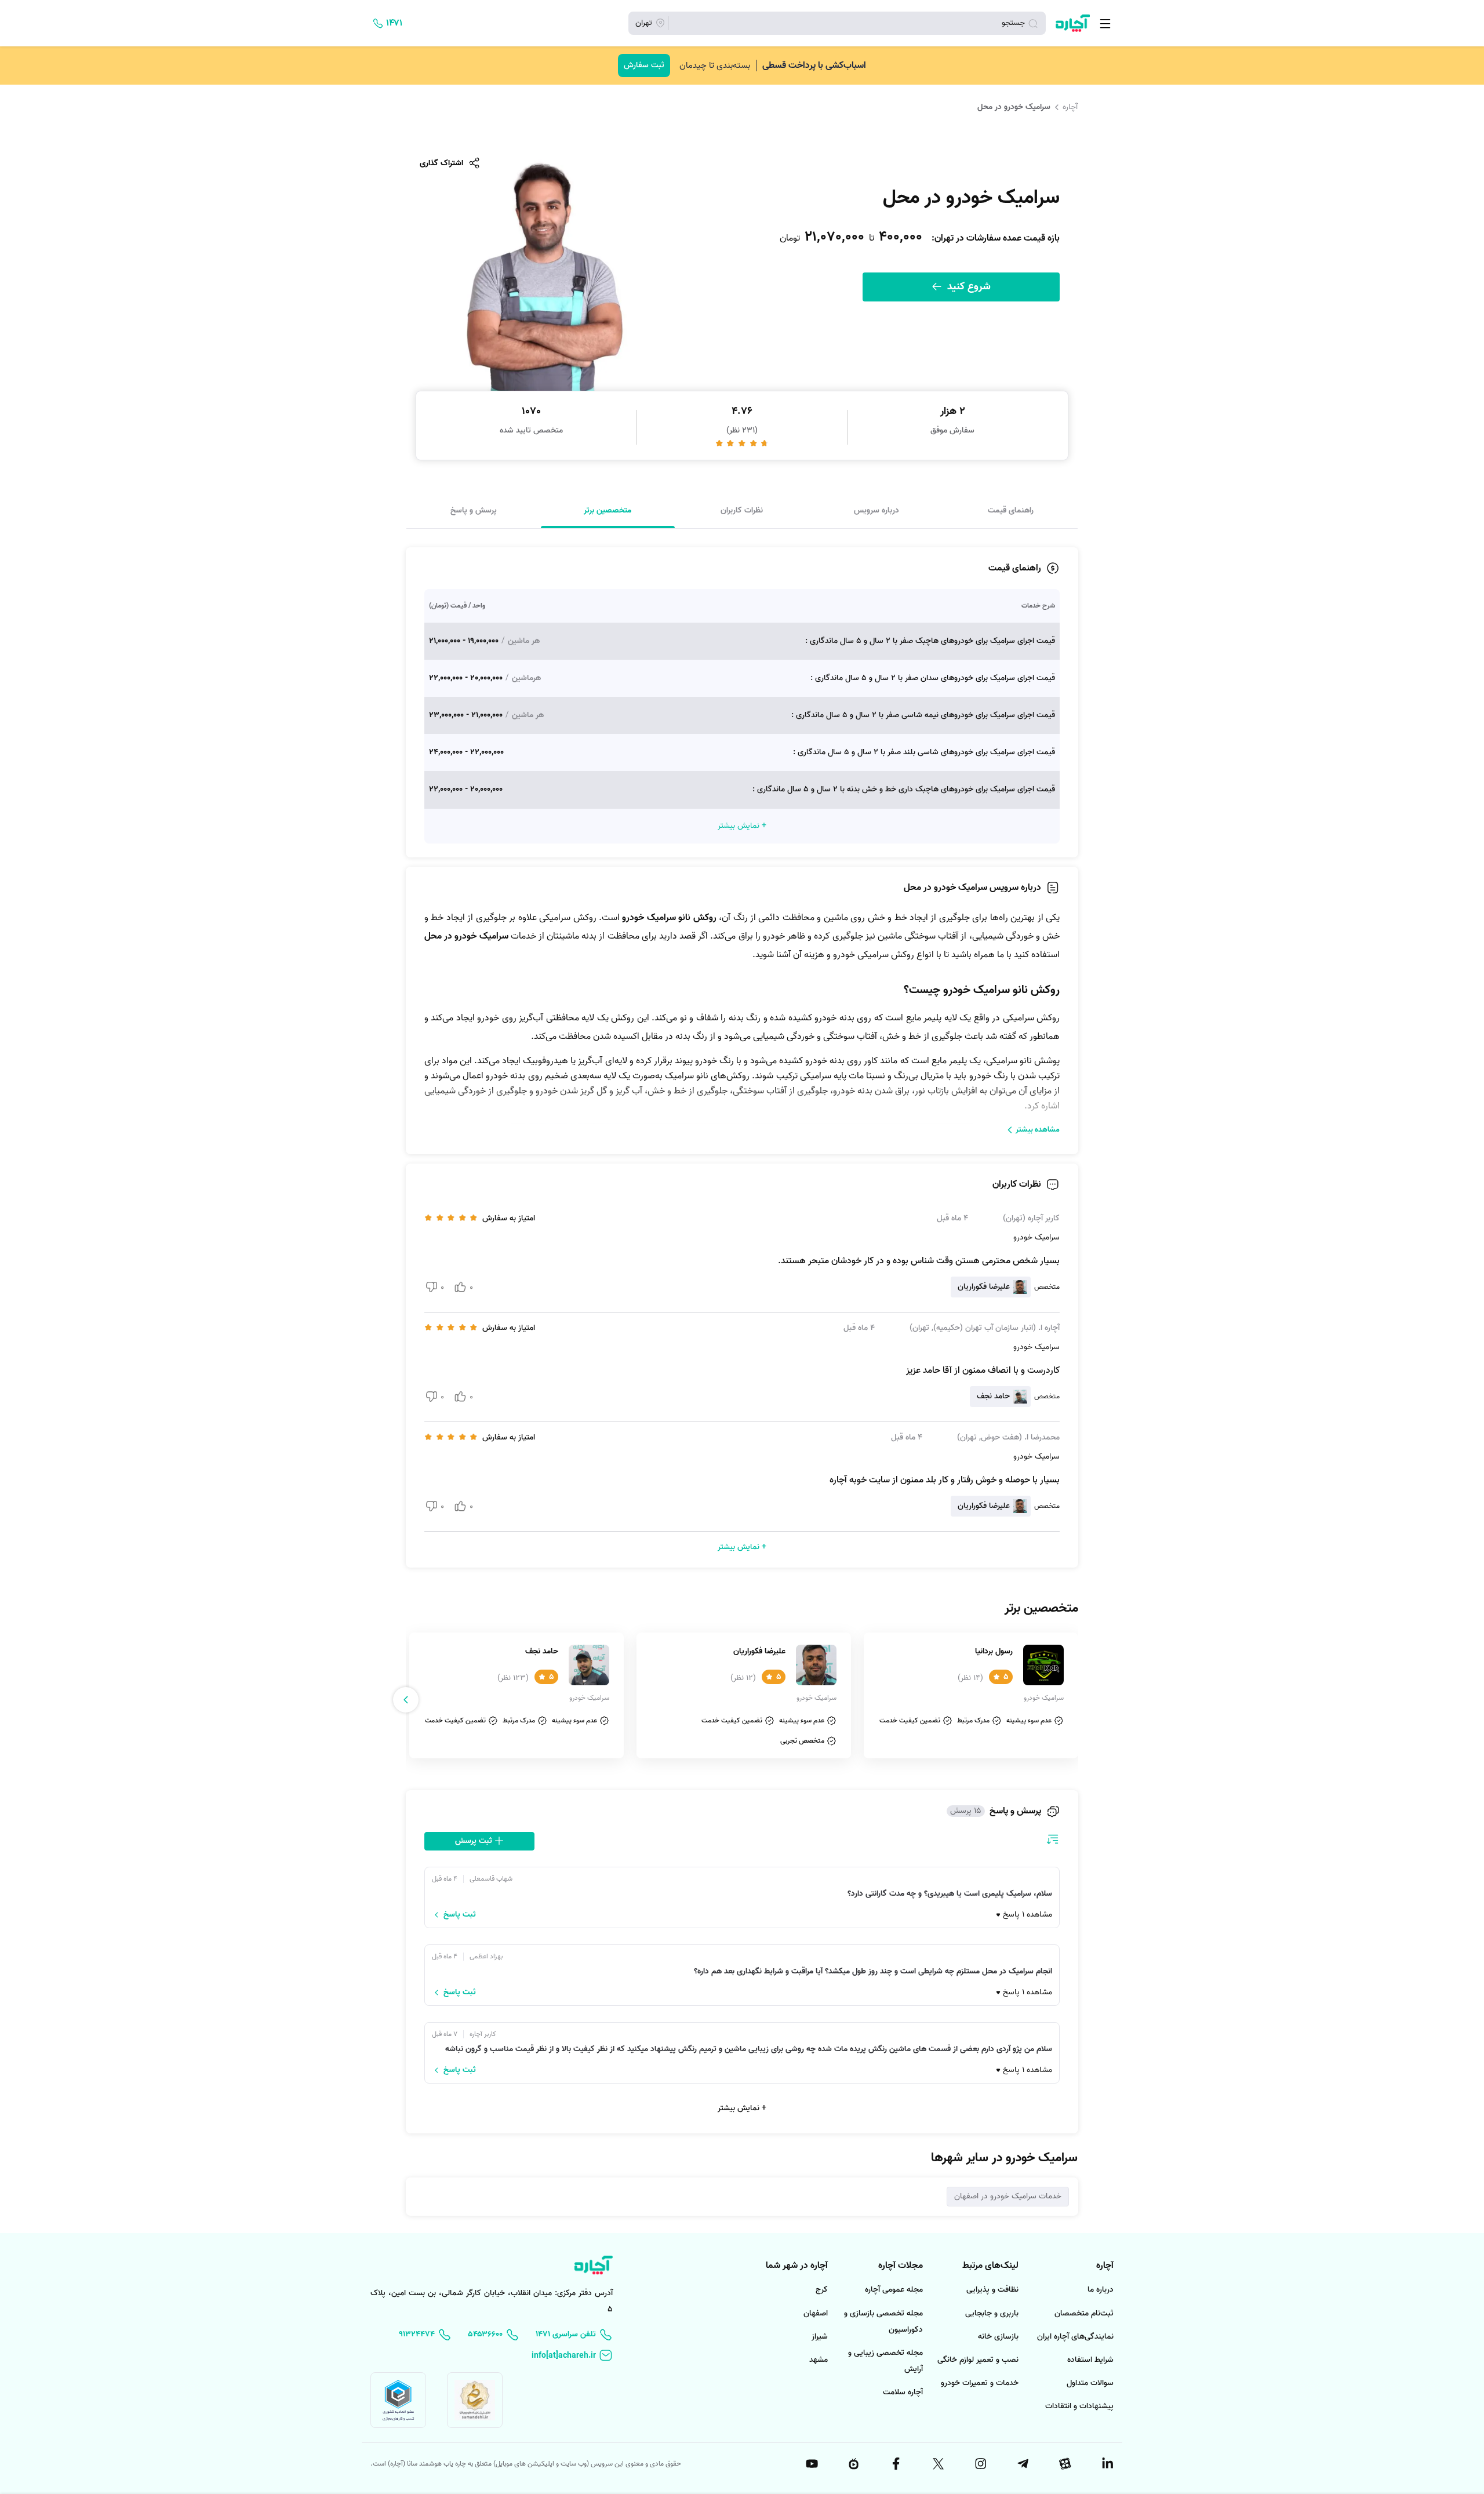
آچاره (1070, 107)
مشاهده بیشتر (1038, 1130)
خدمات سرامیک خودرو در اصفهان (1008, 2196)
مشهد (819, 2360)
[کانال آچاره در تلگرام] (1022, 2464)
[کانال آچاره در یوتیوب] (811, 2464)
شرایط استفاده (1090, 2360)
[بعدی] (406, 1700)
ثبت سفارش (644, 65)
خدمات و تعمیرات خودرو (980, 2383)
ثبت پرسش (475, 1841)
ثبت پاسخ (460, 1915)
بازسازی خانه (998, 2337)
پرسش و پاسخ (474, 510)
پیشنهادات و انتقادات (1079, 2406)
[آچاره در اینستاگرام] (980, 2464)
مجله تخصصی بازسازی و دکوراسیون (883, 2322)
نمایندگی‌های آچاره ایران (1075, 2337)
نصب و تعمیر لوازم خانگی (978, 2360)
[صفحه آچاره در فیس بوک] (896, 2464)
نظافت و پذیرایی (992, 2290)
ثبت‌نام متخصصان (1084, 2313)
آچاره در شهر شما (797, 2266)
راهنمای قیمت (1011, 510)
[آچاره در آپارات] (1064, 2464)
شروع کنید (967, 287)
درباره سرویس (876, 510)
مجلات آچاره (901, 2266)
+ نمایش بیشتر (742, 2108)
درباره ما (1101, 2290)
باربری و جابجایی (992, 2313)
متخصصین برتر (608, 510)
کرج (822, 2290)
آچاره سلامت (903, 2392)
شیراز (820, 2337)
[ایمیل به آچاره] (572, 2356)
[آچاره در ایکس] (937, 2464)
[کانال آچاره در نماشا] (853, 2464)
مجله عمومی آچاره (894, 2290)
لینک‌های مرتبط (990, 2266)
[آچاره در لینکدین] (1107, 2464)
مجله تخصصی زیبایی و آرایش (885, 2361)
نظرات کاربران (742, 510)
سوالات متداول (1090, 2383)
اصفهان (816, 2313)
